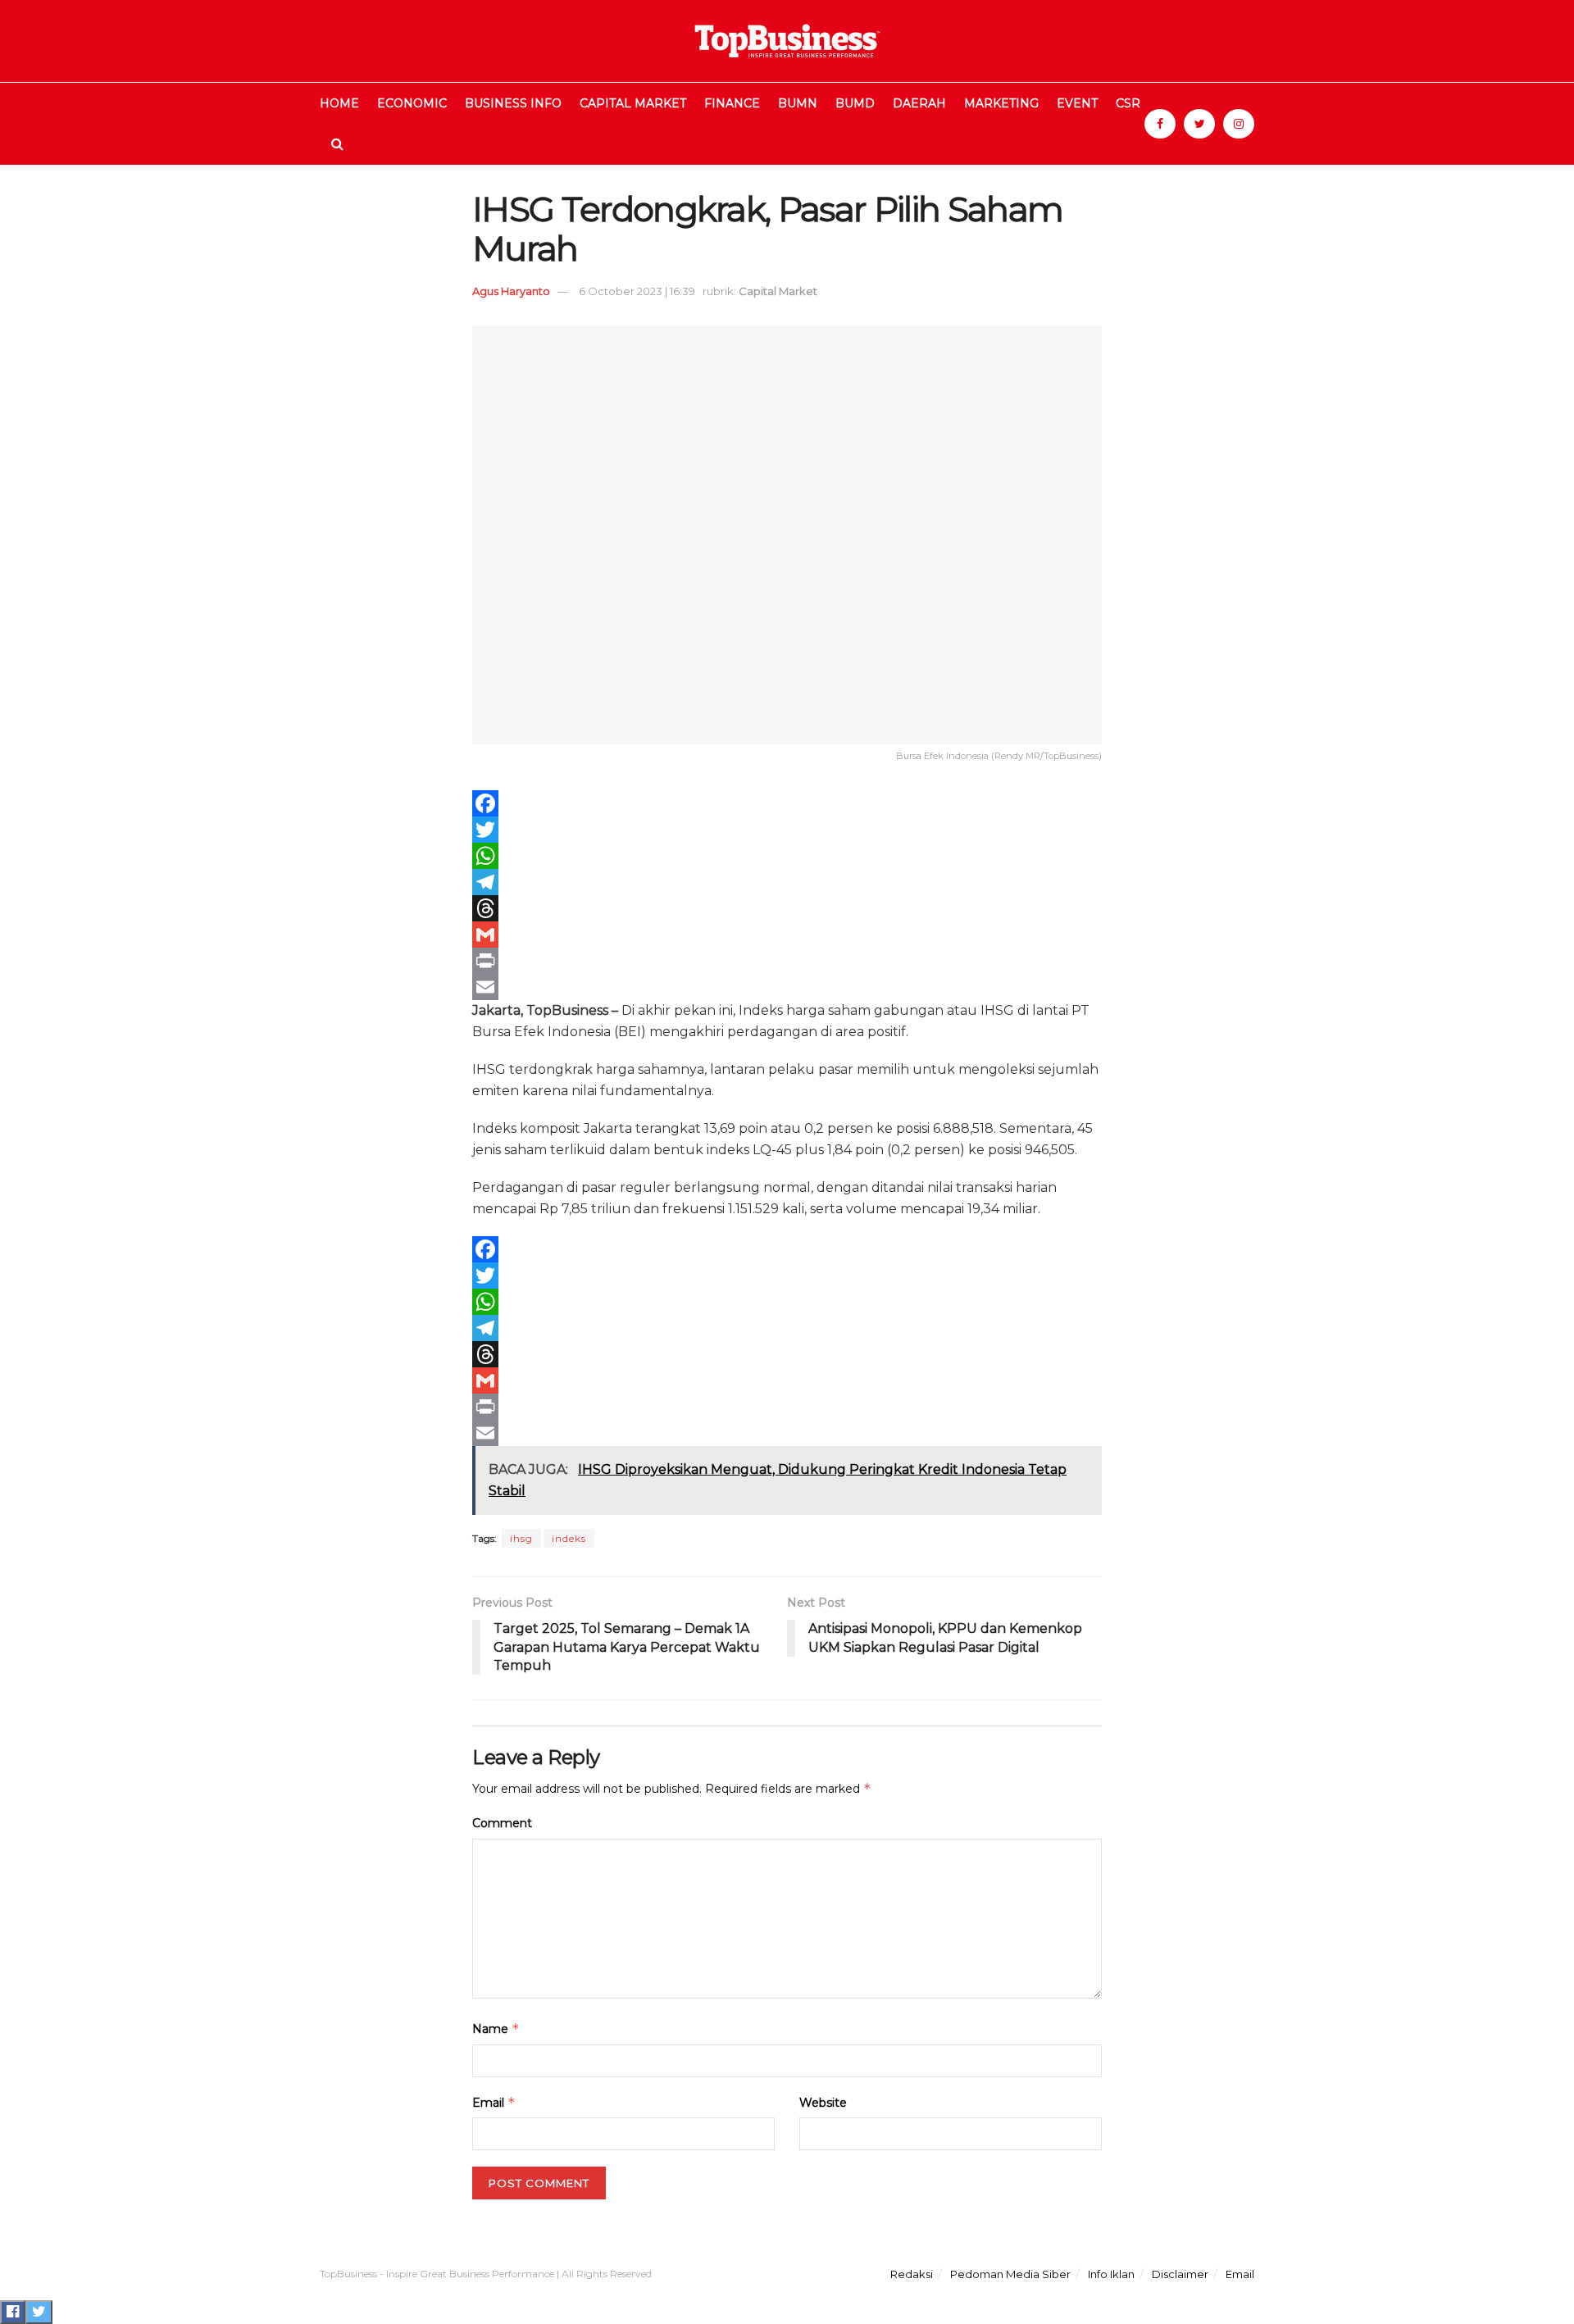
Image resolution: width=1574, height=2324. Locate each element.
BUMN (798, 103)
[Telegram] (787, 882)
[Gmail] (787, 935)
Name (496, 2028)
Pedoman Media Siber (1010, 2274)
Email (494, 2102)
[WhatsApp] (787, 856)
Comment (502, 1823)
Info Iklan (1111, 2274)
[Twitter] (787, 830)
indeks (569, 1538)
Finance (732, 103)
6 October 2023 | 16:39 (637, 291)
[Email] (787, 987)
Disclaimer (1180, 2274)
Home (339, 103)
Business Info (513, 103)
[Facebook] (787, 803)
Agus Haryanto (511, 291)
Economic (412, 103)
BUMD (855, 103)
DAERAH (919, 103)
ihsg (521, 1538)
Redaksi (912, 2274)
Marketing (1001, 103)
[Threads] (787, 908)
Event (1077, 103)
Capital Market (633, 103)
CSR (1128, 103)
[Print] (787, 961)
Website (823, 2103)
